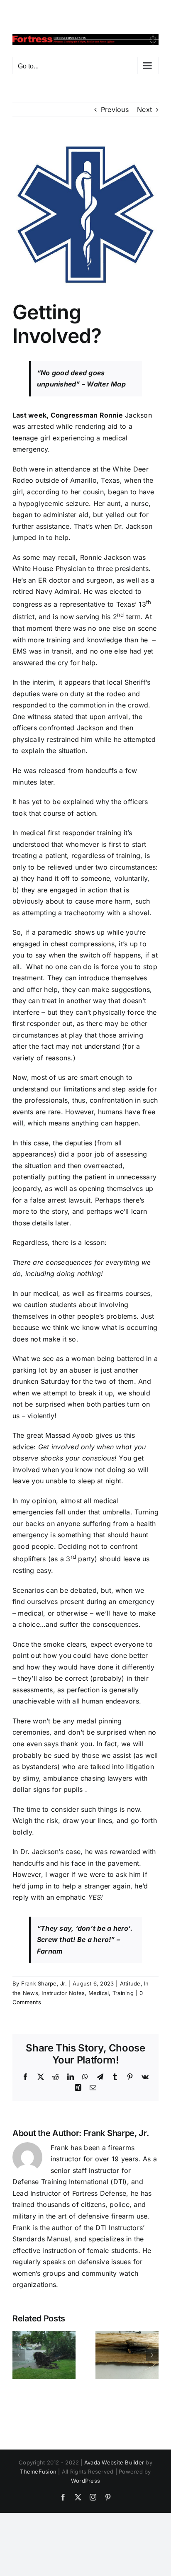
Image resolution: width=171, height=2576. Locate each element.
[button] (19, 2355)
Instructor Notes (63, 1993)
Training (123, 1993)
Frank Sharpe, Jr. (44, 1983)
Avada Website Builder (114, 2462)
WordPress (85, 2481)
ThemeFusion (38, 2472)
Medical (99, 1993)
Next (144, 109)
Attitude (130, 1983)
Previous (115, 109)
